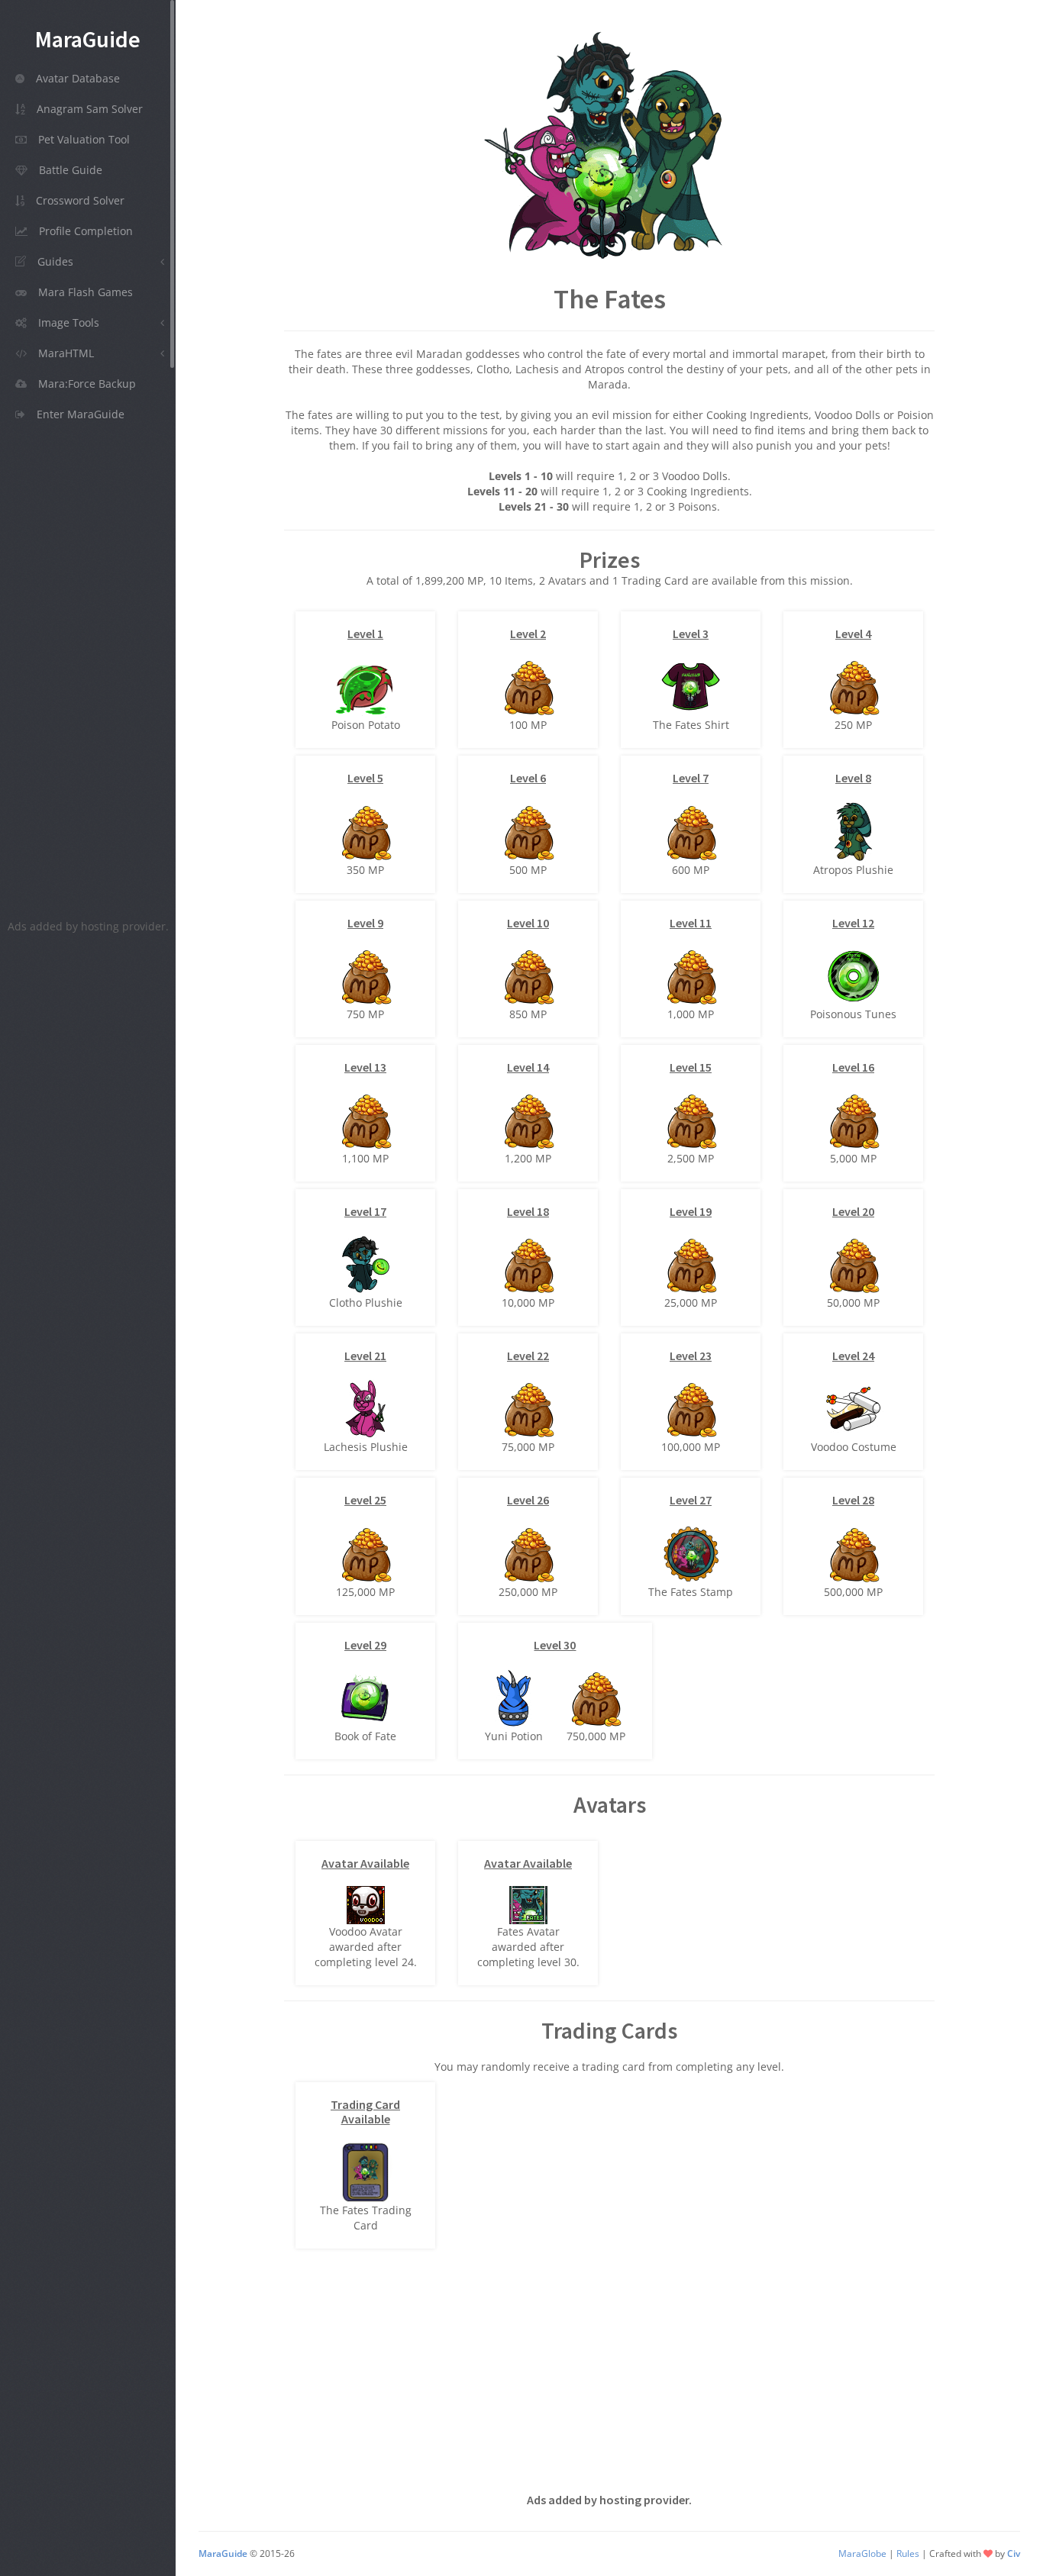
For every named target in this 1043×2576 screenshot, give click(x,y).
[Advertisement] (88, 675)
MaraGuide (224, 2553)
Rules (908, 2553)
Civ (1014, 2553)
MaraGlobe (862, 2553)
